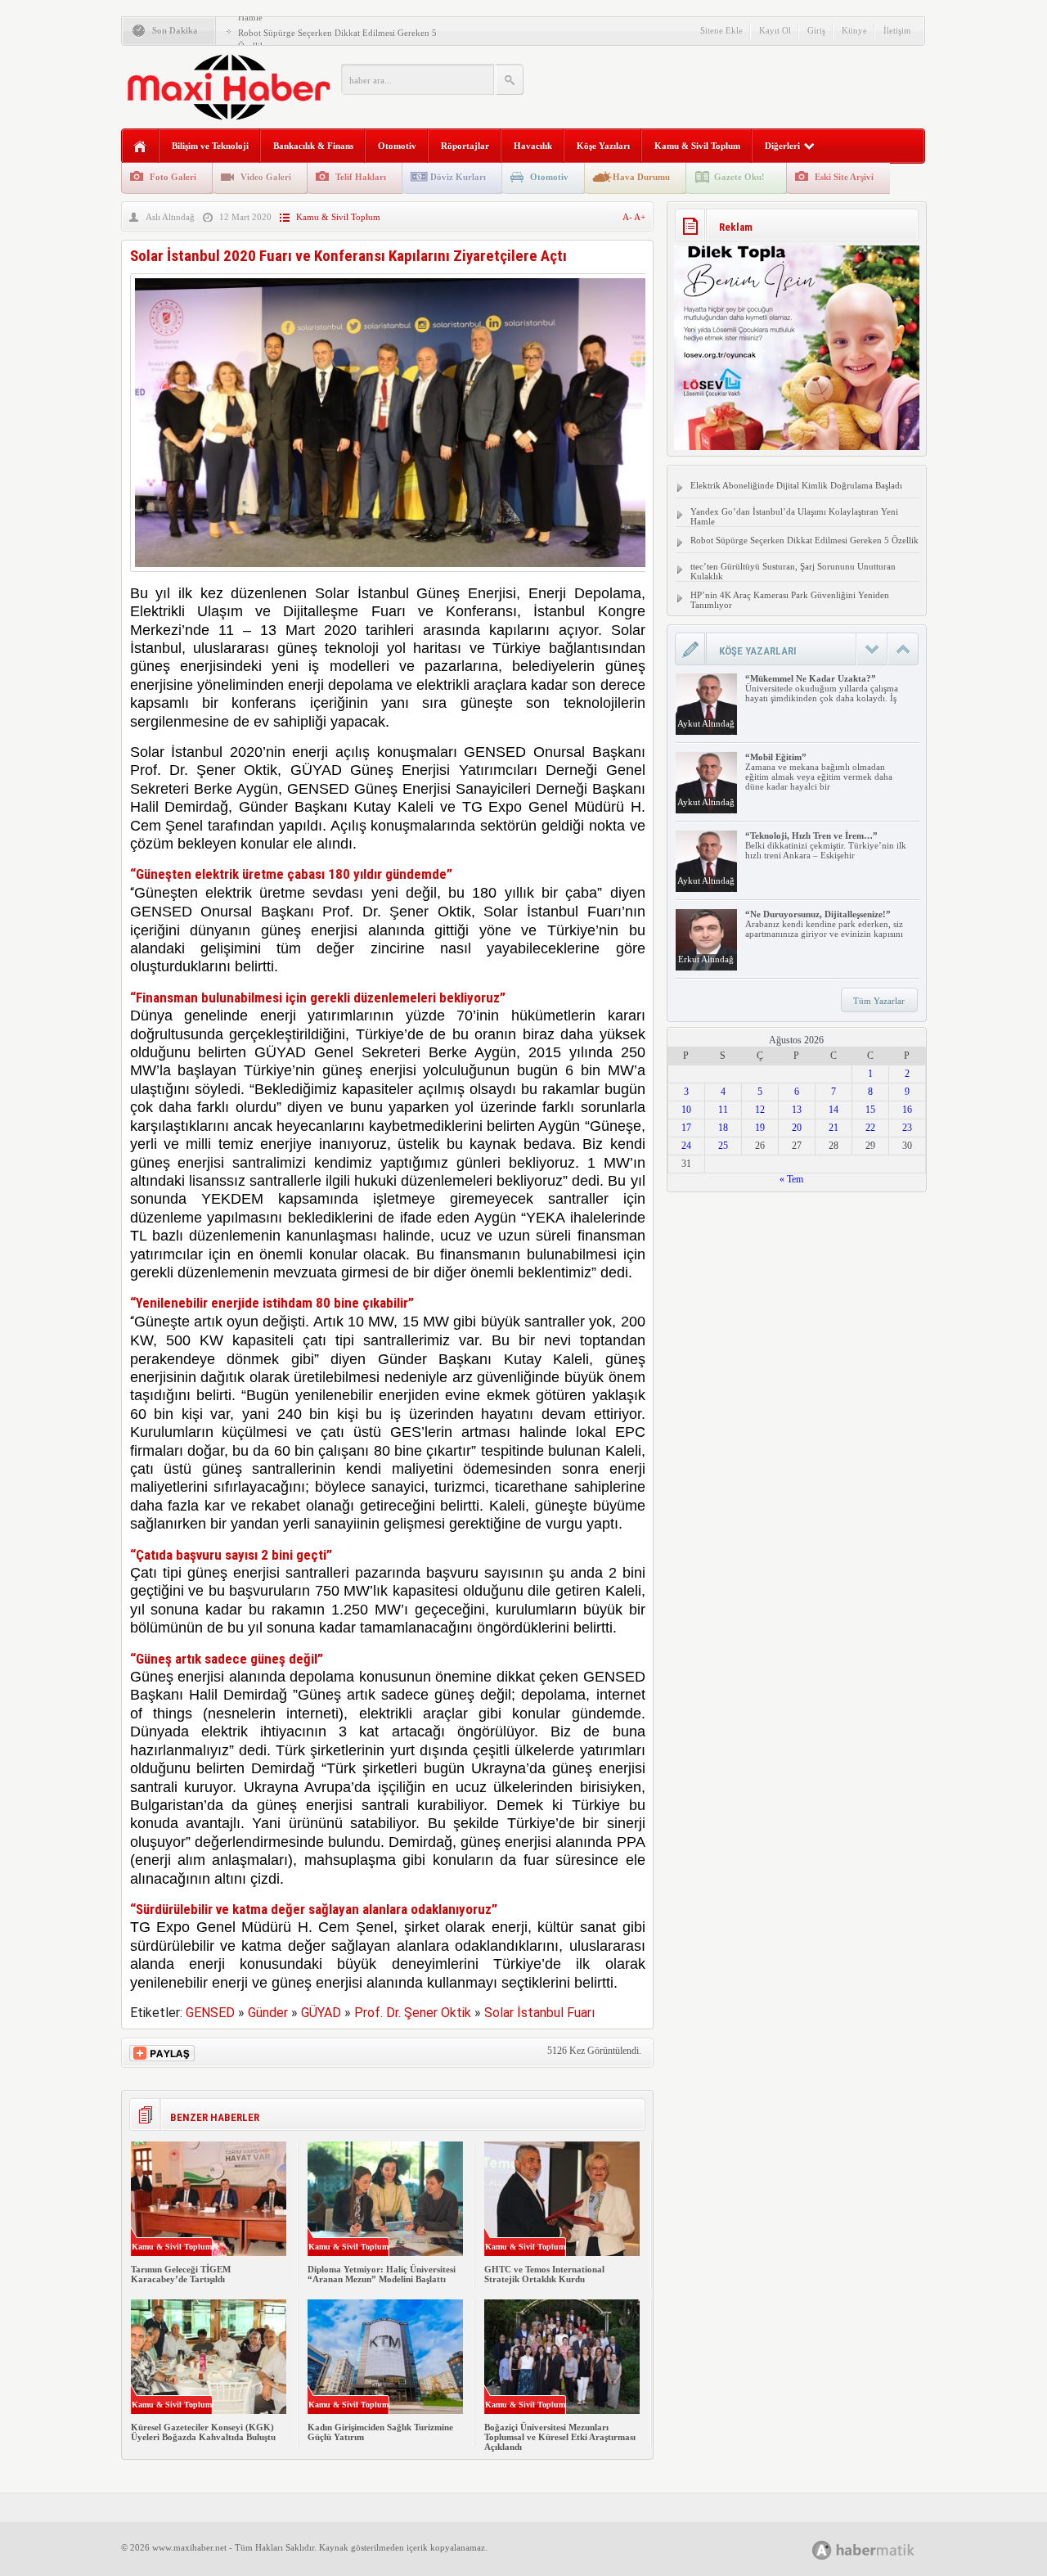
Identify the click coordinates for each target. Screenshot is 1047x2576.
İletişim (897, 30)
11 (723, 1110)
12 (760, 1110)
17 (686, 1128)
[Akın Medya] (822, 2550)
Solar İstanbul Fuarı (539, 2013)
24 (686, 1146)
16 (907, 1110)
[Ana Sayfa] (140, 147)
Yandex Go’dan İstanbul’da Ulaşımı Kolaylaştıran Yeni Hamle (794, 516)
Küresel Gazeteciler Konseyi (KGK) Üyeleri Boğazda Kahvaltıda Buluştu (203, 2432)
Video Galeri (266, 177)
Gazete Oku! (739, 177)
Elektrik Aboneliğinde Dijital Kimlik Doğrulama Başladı (796, 485)
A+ (640, 217)
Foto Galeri (173, 177)
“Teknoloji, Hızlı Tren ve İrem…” (811, 835)
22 (870, 1128)
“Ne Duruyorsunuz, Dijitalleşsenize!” (818, 914)
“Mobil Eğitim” (776, 757)
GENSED (210, 2013)
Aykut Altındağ (706, 723)
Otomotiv (397, 146)
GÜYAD (321, 2013)
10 (686, 1110)
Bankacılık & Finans (313, 146)
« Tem (791, 1179)
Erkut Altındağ (706, 959)
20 (797, 1128)
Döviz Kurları (458, 177)
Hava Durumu (641, 177)
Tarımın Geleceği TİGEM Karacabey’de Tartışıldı (181, 2274)
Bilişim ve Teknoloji (210, 146)
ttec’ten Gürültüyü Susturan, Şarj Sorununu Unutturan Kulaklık (793, 571)
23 (907, 1128)
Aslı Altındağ (170, 217)
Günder (268, 2013)
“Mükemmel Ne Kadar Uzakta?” (811, 678)
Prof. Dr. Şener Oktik (413, 2013)
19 (760, 1128)
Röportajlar (465, 146)
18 (723, 1128)
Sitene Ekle (721, 30)
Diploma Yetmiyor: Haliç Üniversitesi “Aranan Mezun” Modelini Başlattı (382, 2274)
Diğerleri (782, 146)
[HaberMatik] (881, 2549)
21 (834, 1128)
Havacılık (533, 146)
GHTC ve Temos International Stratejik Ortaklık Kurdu (544, 2274)
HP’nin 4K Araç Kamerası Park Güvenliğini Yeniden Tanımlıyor (790, 600)
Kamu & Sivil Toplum (697, 146)
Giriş (816, 30)
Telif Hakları (361, 177)
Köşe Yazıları (603, 146)
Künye (854, 30)
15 (870, 1110)
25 (723, 1146)
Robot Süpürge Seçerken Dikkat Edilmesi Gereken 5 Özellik (804, 540)
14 (834, 1110)
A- (628, 217)
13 (797, 1110)
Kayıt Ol (775, 30)
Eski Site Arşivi (844, 177)
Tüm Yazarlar (879, 1001)
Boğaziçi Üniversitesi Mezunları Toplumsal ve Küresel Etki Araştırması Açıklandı (560, 2437)
